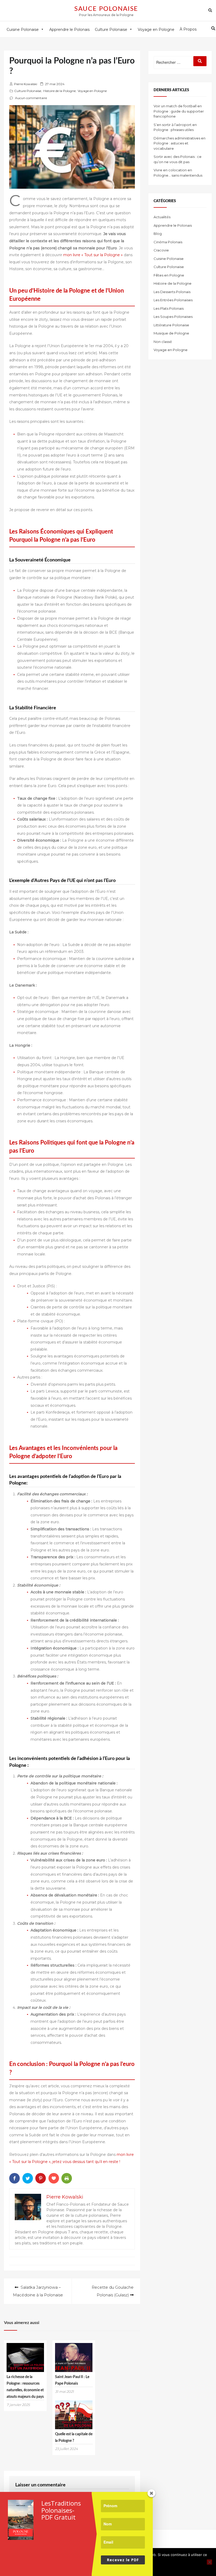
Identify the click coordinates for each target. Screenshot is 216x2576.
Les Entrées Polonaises (173, 300)
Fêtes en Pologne (169, 275)
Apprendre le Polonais (173, 225)
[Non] (209, 2562)
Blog (158, 234)
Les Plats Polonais (169, 308)
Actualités (162, 217)
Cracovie (161, 250)
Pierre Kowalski (26, 84)
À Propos (188, 29)
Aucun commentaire (31, 98)
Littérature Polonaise (171, 325)
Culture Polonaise (28, 91)
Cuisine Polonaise (169, 259)
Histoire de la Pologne (59, 91)
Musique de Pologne (171, 333)
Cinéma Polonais (168, 242)
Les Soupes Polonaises (173, 317)
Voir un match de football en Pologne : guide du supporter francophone (179, 111)
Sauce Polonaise (106, 9)
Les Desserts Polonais (172, 292)
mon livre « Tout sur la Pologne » (93, 255)
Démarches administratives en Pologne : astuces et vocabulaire (180, 143)
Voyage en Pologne (92, 91)
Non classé (163, 342)
